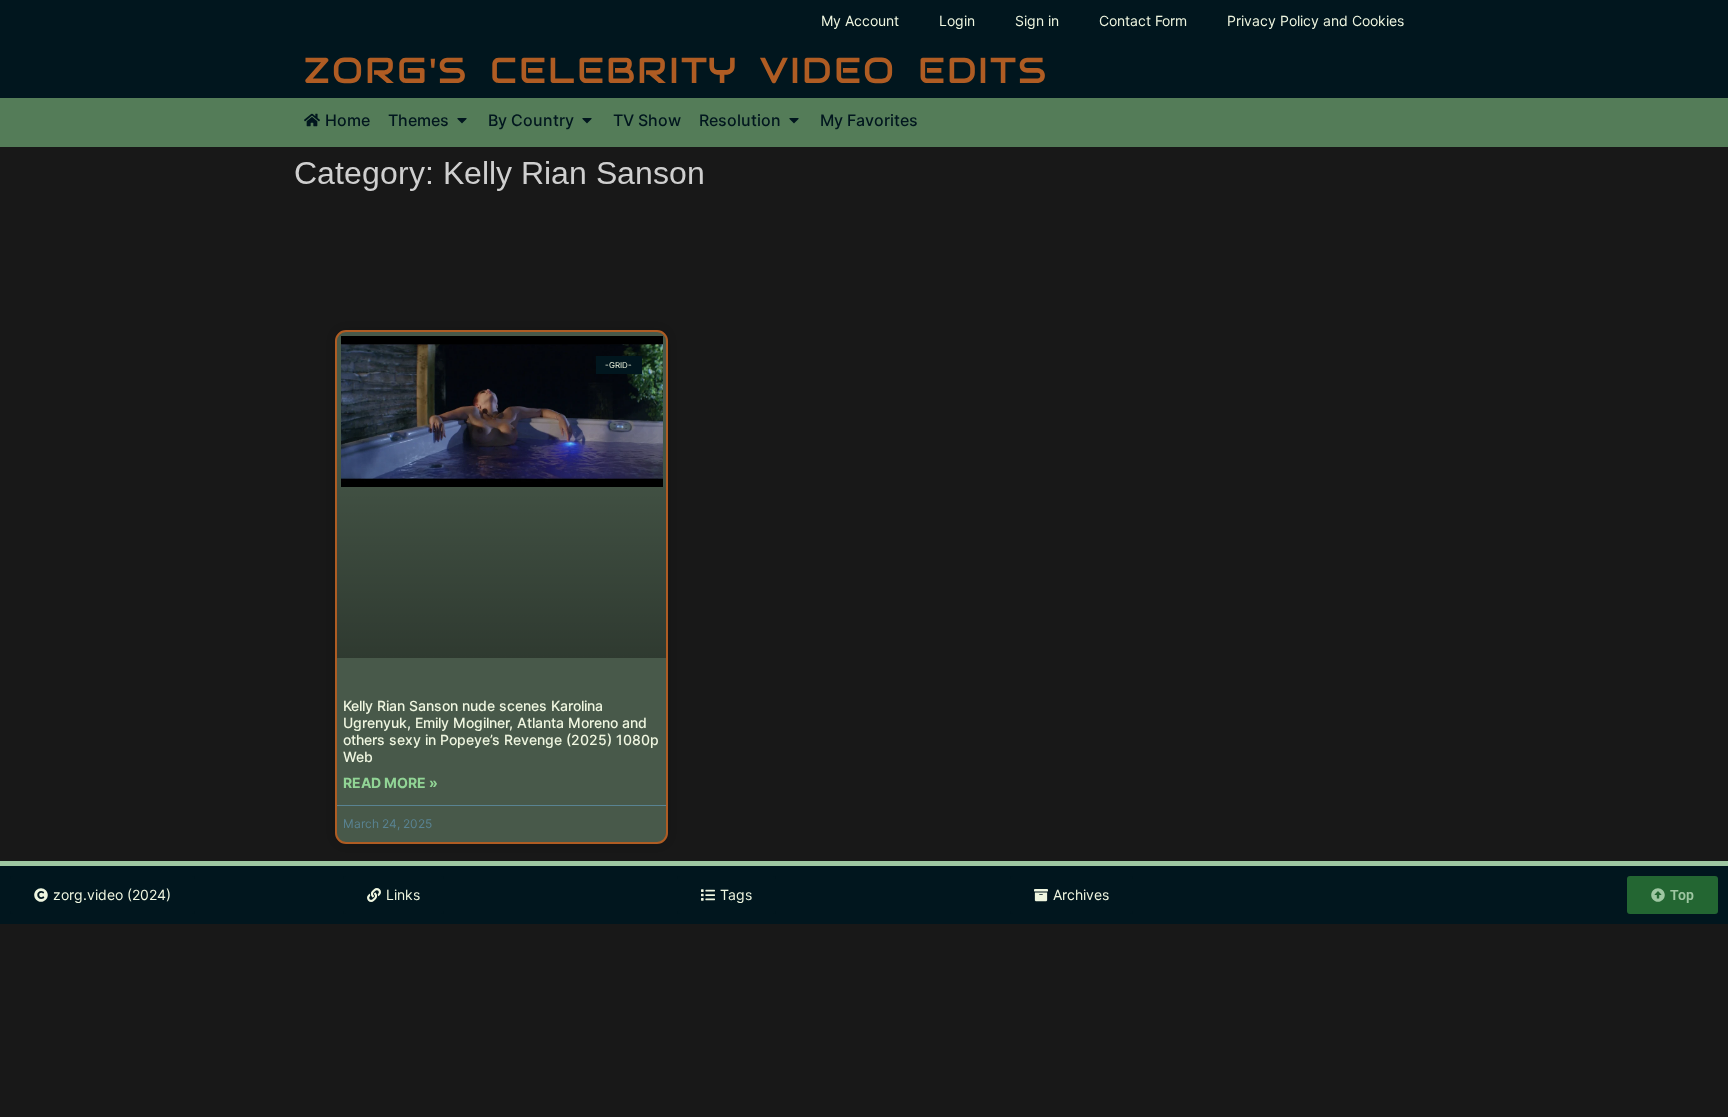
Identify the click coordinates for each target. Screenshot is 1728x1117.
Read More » (390, 782)
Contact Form (1143, 20)
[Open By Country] (587, 120)
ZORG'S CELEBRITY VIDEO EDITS (676, 70)
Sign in (1037, 20)
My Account (860, 20)
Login (957, 20)
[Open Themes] (462, 120)
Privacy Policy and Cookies (1315, 20)
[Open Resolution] (794, 120)
